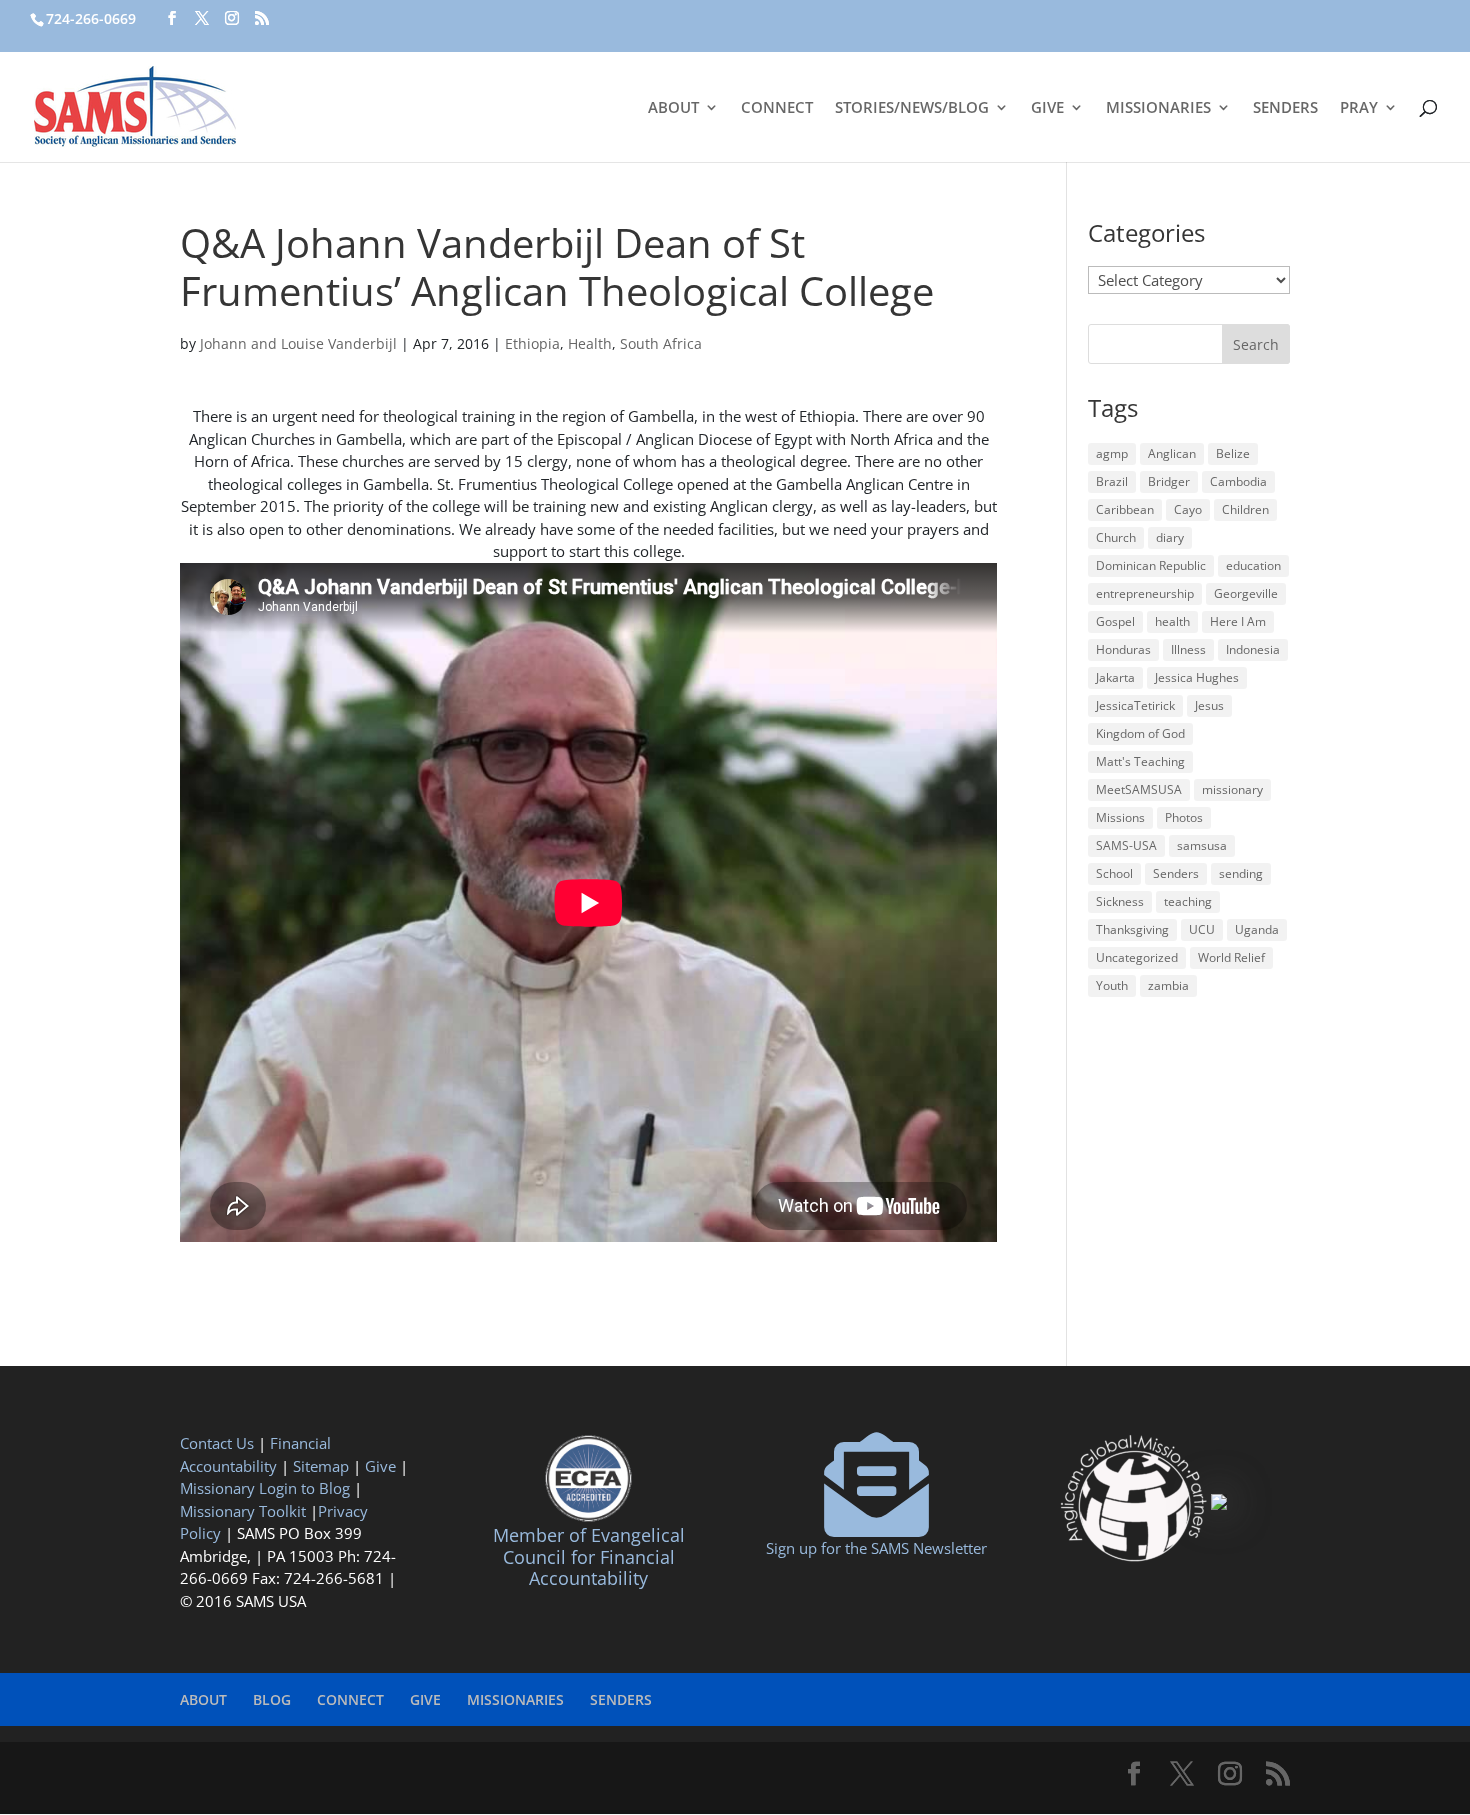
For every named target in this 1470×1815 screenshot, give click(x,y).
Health (590, 343)
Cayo (1188, 509)
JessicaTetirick (1135, 705)
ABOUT (673, 108)
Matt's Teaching (1140, 761)
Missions (1120, 817)
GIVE (1047, 108)
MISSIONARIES (1158, 108)
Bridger (1169, 481)
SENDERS (1285, 108)
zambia (1168, 985)
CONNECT (777, 108)
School (1114, 873)
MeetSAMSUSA (1139, 789)
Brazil (1112, 481)
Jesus (1209, 705)
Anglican (1172, 453)
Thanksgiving (1132, 929)
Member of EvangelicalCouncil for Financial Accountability (589, 1556)
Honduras (1123, 649)
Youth (1112, 985)
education (1253, 565)
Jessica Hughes (1197, 677)
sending (1241, 873)
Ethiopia (532, 343)
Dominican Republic (1151, 565)
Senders (1176, 873)
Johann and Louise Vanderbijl (298, 343)
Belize (1233, 453)
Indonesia (1253, 649)
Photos (1184, 817)
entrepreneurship (1145, 593)
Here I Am (1238, 621)
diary (1170, 537)
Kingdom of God (1140, 733)
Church (1116, 537)
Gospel (1115, 621)
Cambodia (1238, 481)
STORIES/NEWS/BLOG (912, 108)
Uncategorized (1137, 957)
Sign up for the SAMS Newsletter (876, 1548)
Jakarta (1115, 677)
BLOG (272, 1699)
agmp (1112, 453)
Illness (1188, 649)
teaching (1188, 901)
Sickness (1120, 901)
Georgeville (1246, 593)
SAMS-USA (1126, 845)
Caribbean (1125, 509)
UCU (1202, 929)
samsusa (1202, 845)
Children (1245, 509)
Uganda (1257, 929)
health (1172, 621)
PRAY (1359, 108)
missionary (1232, 789)
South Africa (661, 343)
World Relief (1231, 957)
